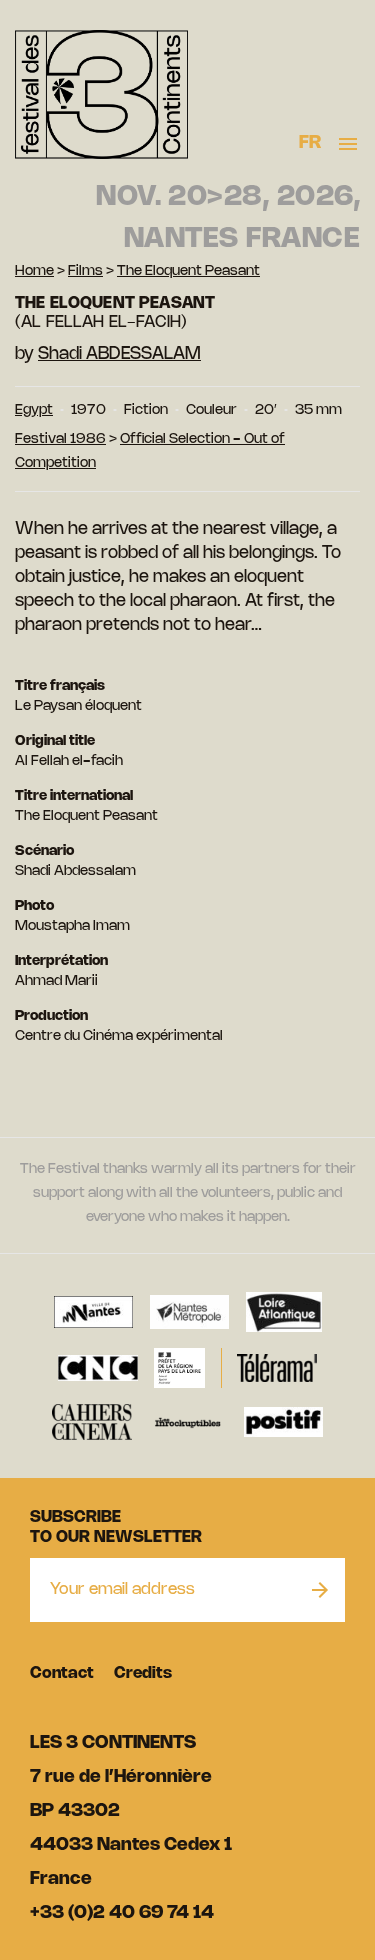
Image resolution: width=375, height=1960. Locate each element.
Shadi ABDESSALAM (119, 354)
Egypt (34, 410)
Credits (143, 1673)
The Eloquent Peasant (188, 271)
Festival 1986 (60, 439)
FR (310, 143)
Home (34, 271)
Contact (62, 1673)
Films (85, 271)
